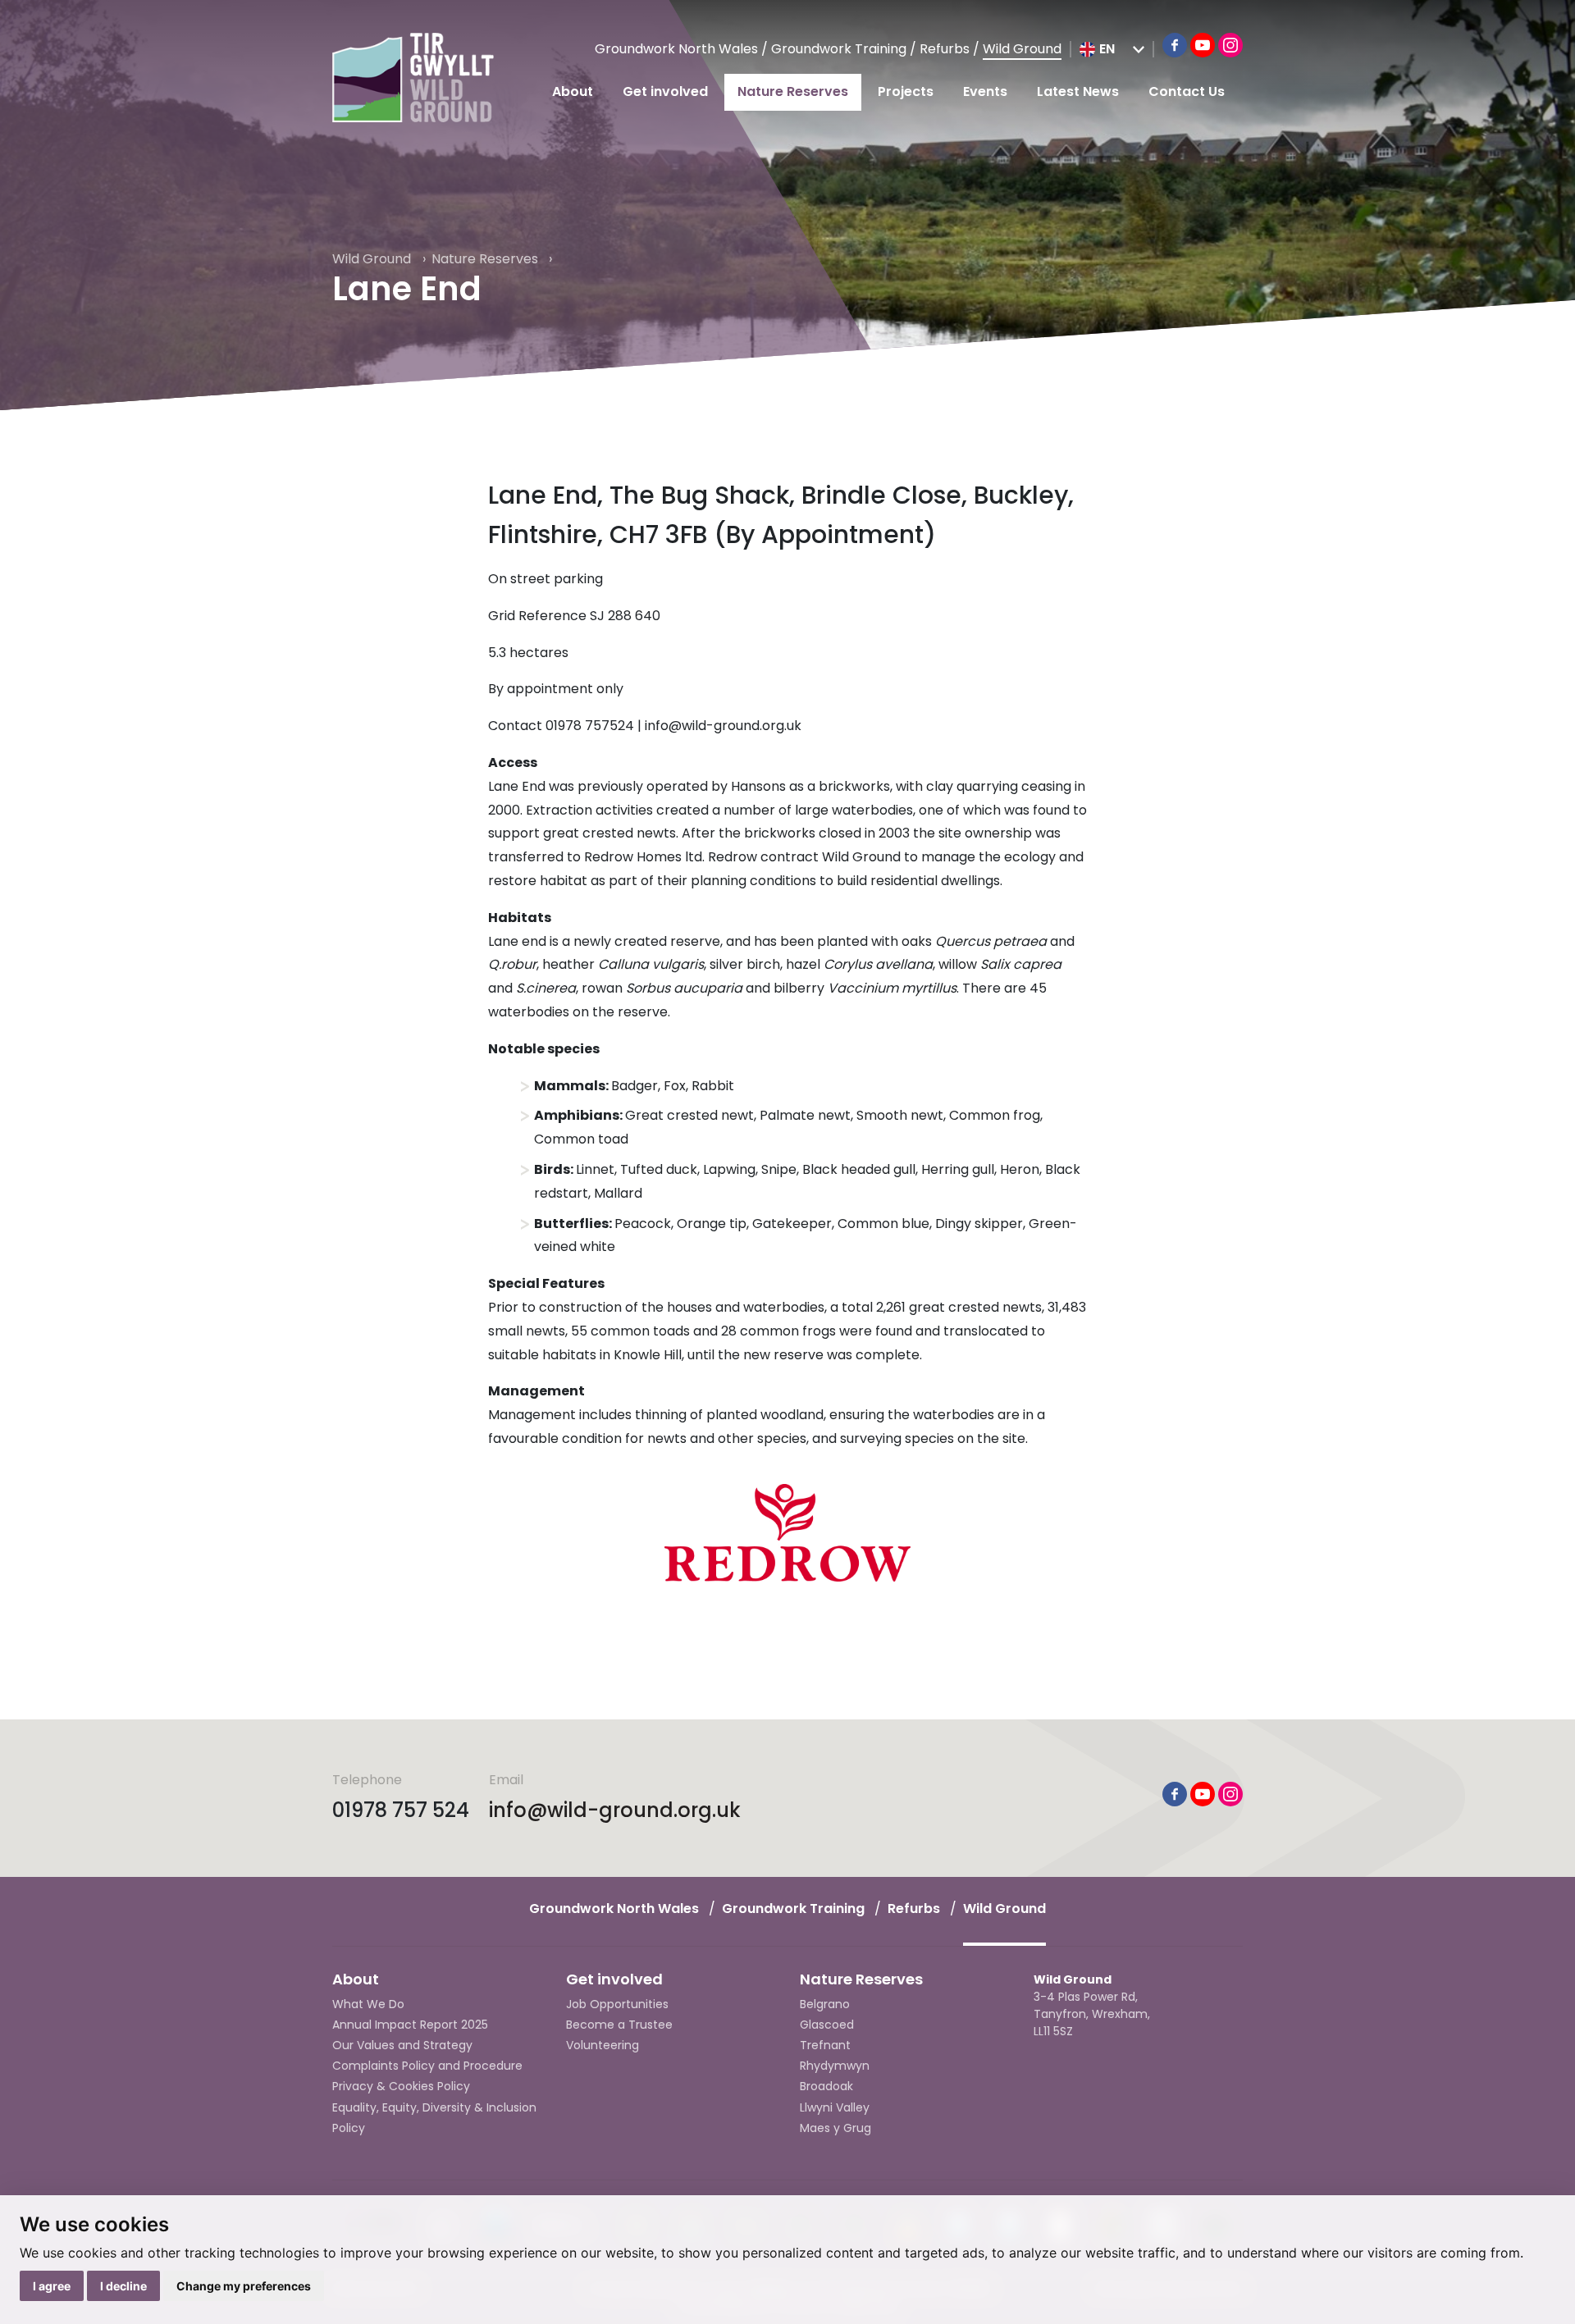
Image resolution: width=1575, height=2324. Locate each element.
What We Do (368, 2004)
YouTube (1203, 45)
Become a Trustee (619, 2025)
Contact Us (1187, 91)
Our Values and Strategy (402, 2045)
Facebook (1175, 45)
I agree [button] (52, 2286)
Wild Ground (1022, 49)
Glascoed (827, 2025)
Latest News (1078, 91)
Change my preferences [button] (244, 2286)
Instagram (1230, 45)
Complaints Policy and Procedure (427, 2066)
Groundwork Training (840, 49)
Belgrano (825, 2004)
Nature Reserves (793, 91)
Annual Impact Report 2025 (410, 2025)
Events (985, 91)
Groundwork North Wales (678, 49)
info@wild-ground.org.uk (615, 1810)
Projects (906, 91)
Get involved (665, 91)
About (573, 91)
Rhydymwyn (835, 2066)
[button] (1112, 49)
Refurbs (946, 49)
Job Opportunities (617, 2004)
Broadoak (826, 2086)
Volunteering (603, 2045)
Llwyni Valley (835, 2107)
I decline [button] (123, 2286)
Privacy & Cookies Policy (401, 2086)
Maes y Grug (835, 2128)
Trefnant (825, 2045)
